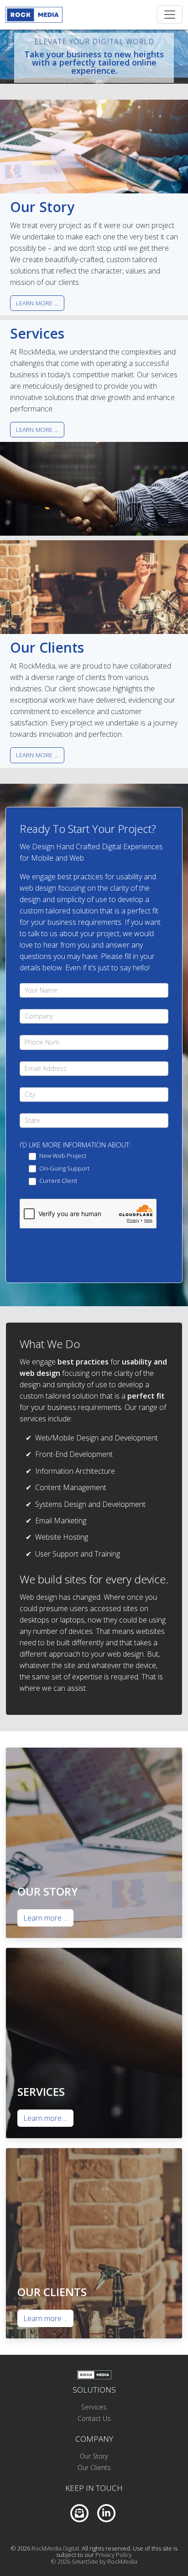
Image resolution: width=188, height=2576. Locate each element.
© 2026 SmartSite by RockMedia (94, 2561)
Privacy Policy (114, 2555)
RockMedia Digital (55, 2548)
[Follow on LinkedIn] (106, 2512)
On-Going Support (64, 1169)
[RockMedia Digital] (34, 15)
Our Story (94, 2456)
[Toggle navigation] (170, 15)
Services (94, 2407)
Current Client (57, 1181)
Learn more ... (37, 303)
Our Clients (94, 2467)
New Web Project (62, 1156)
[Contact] (79, 2512)
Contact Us (94, 2418)
